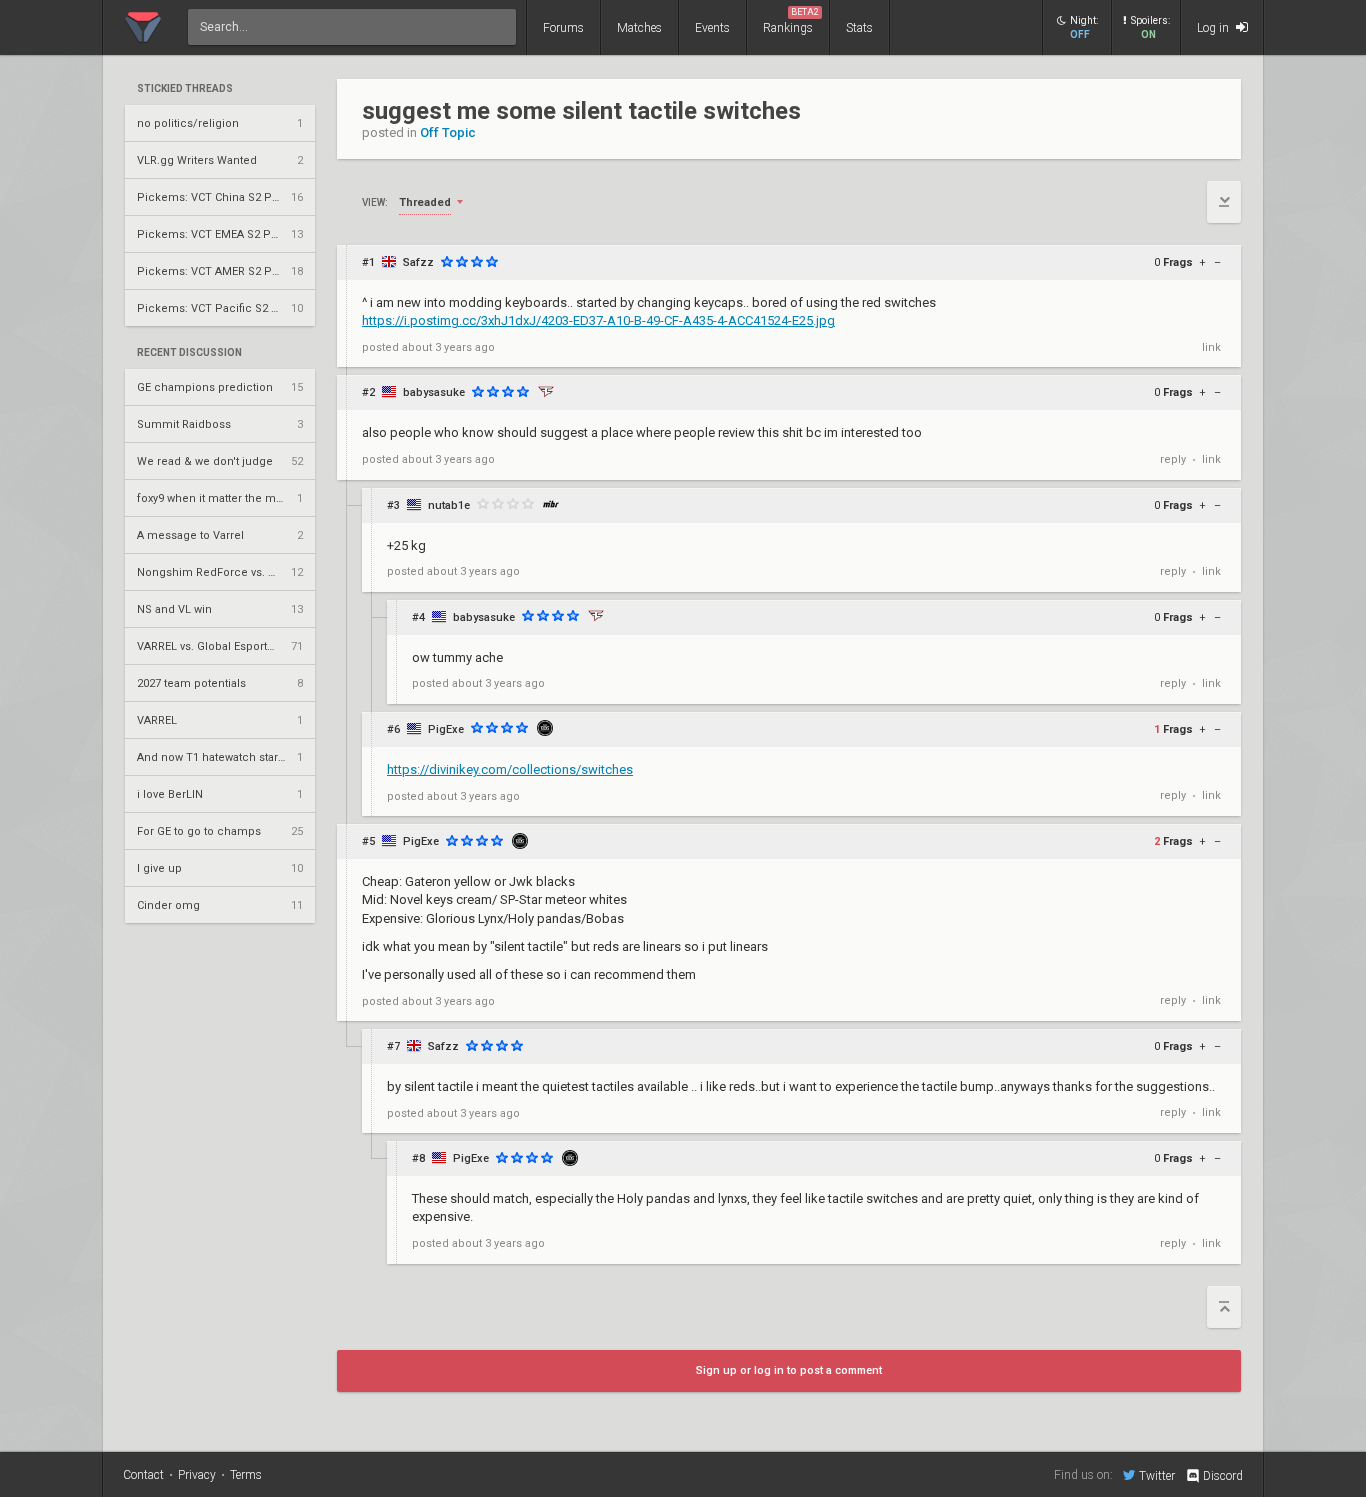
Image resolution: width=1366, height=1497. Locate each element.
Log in (1214, 28)
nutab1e (449, 505)
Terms (246, 1475)
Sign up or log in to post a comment (789, 1370)
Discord (1223, 1476)
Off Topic (448, 132)
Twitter (1157, 1475)
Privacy (197, 1475)
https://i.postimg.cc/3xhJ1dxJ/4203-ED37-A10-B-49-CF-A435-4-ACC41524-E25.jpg (598, 320)
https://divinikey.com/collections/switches (510, 769)
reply (1173, 459)
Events (712, 28)
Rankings (791, 21)
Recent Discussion (189, 353)
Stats (859, 28)
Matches (639, 28)
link (1211, 347)
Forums (563, 28)
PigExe (446, 729)
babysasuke (434, 392)
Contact (143, 1475)
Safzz (418, 262)
